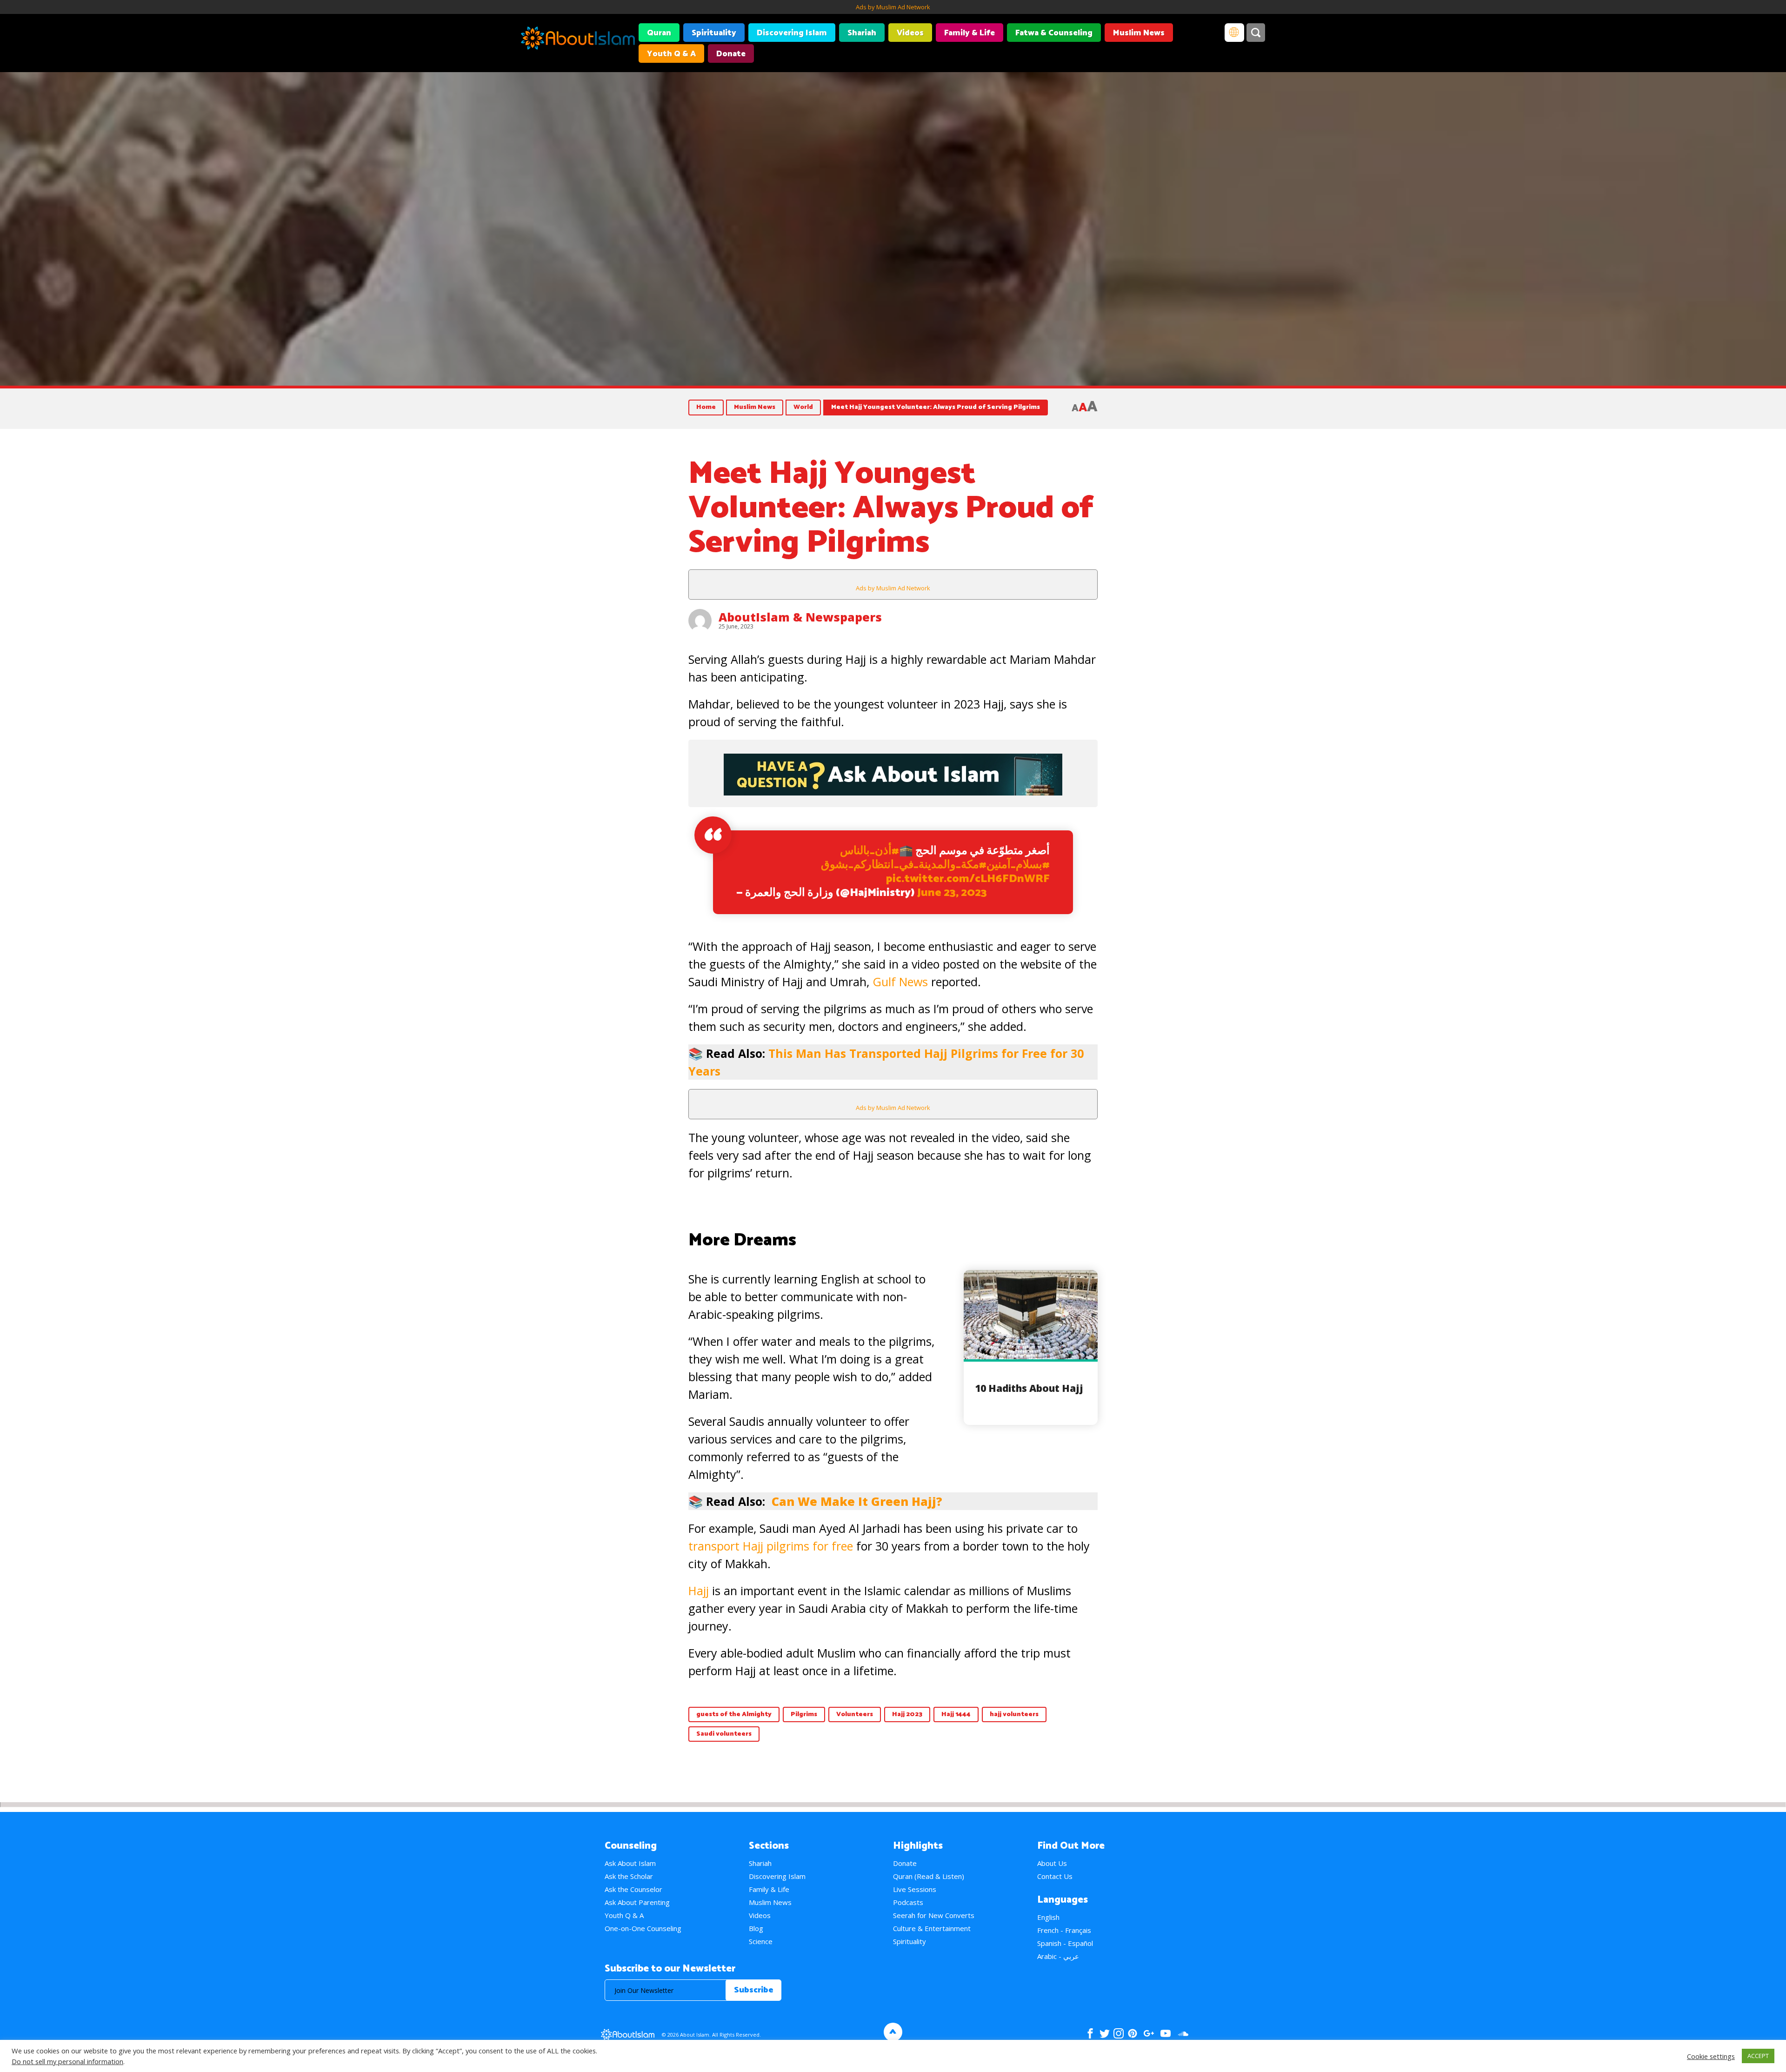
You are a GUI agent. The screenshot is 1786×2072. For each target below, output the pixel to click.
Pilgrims (804, 1714)
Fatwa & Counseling (1054, 33)
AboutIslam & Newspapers (800, 617)
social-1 (1183, 2033)
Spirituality (714, 33)
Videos (910, 33)
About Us (1052, 1863)
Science (761, 1941)
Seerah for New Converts (934, 1915)
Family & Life (970, 33)
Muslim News (1139, 33)
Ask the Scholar (629, 1876)
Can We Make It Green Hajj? (857, 1501)
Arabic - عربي (1058, 1956)
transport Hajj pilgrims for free (771, 1546)
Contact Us (1055, 1876)
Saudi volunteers (724, 1734)
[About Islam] (578, 40)
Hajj (699, 1591)
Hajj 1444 (956, 1714)
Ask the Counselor (633, 1889)
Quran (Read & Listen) (929, 1876)
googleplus (1149, 2033)
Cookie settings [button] (1711, 2056)
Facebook (1090, 2033)
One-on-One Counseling (643, 1928)
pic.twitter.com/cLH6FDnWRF (968, 879)
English (1048, 1917)
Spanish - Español (1065, 1943)
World (803, 407)
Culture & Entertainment (932, 1928)
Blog (756, 1928)
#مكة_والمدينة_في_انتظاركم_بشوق (904, 865)
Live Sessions (915, 1889)
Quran (659, 33)
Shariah (862, 33)
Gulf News (900, 982)
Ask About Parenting (637, 1902)
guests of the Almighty (734, 1714)
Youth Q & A (671, 54)
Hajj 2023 (907, 1714)
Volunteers (855, 1714)
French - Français (1064, 1930)
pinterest (1133, 2033)
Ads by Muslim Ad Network (893, 7)
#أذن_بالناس (870, 851)
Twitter (1104, 2033)
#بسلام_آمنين (1018, 865)
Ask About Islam (630, 1863)
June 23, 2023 (952, 893)
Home (706, 407)
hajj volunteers (1014, 1714)
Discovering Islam (792, 33)
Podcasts (908, 1902)
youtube (1166, 2033)
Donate (731, 54)
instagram (1119, 2033)
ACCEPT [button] (1758, 2056)
